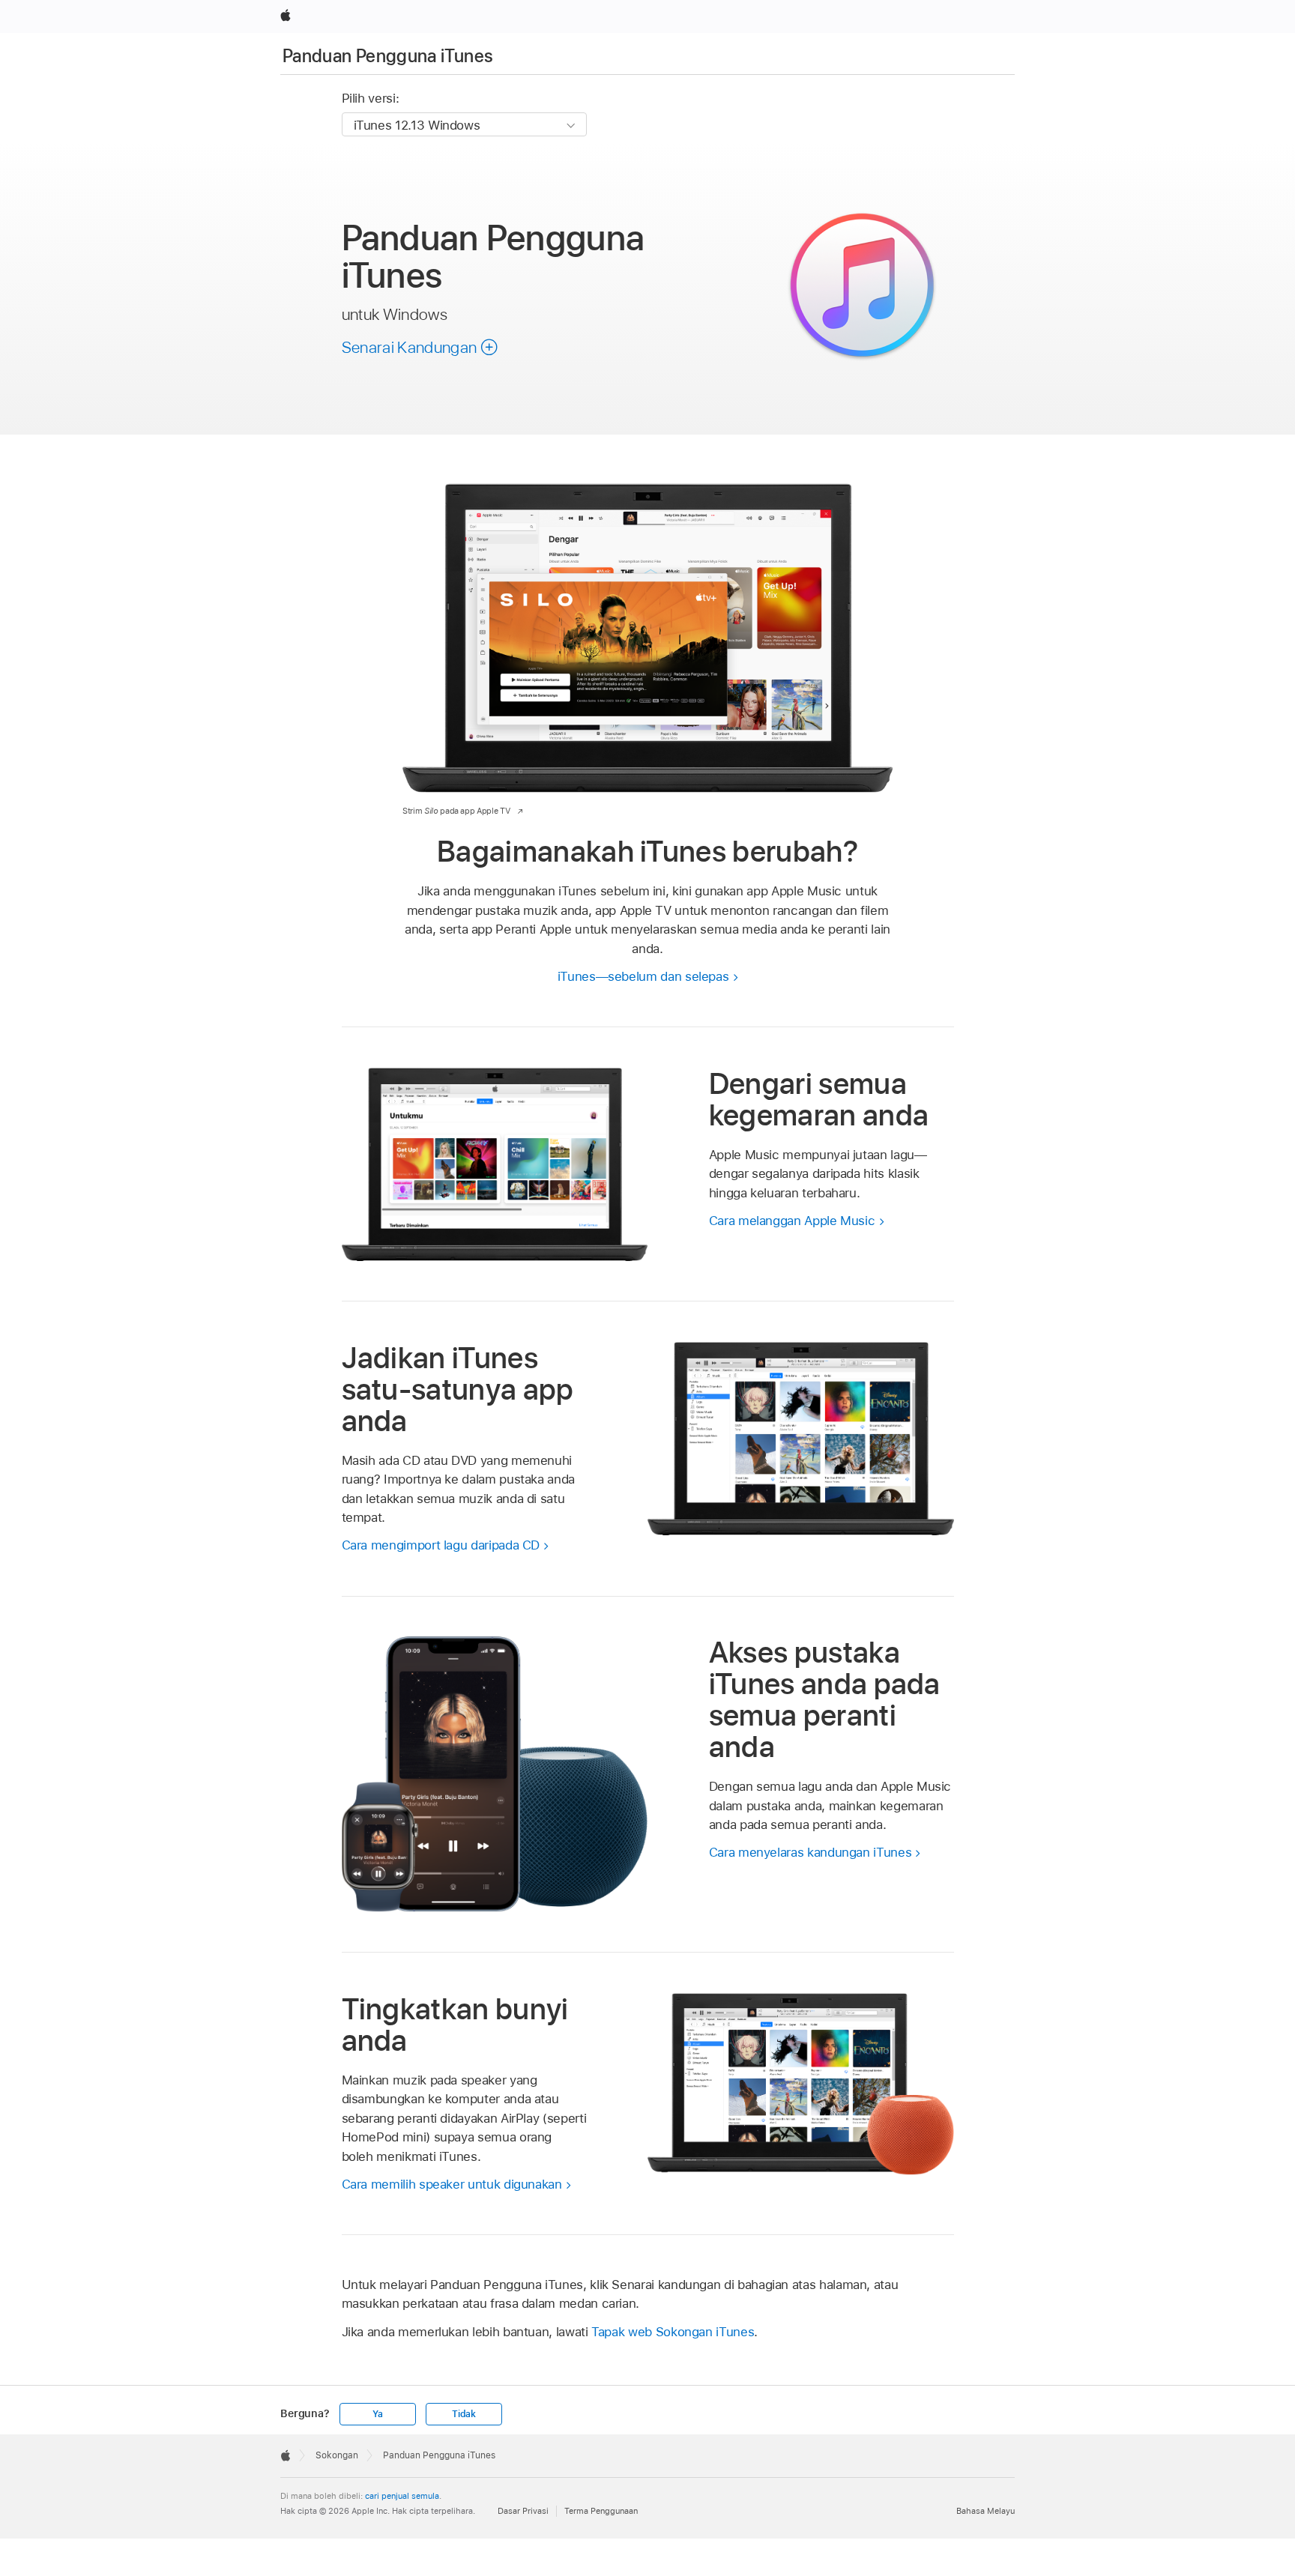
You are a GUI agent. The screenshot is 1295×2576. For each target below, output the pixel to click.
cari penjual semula (402, 2496)
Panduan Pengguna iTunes (388, 56)
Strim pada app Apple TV (456, 811)
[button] (420, 347)
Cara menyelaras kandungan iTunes (810, 1852)
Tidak (464, 2414)
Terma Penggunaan (601, 2511)
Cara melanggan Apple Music (792, 1221)
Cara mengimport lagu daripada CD (441, 1545)
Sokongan (337, 2455)
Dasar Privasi (523, 2511)
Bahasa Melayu (985, 2511)
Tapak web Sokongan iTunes (673, 2332)
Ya (378, 2414)
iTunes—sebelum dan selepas (643, 976)
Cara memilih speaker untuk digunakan (452, 2184)
